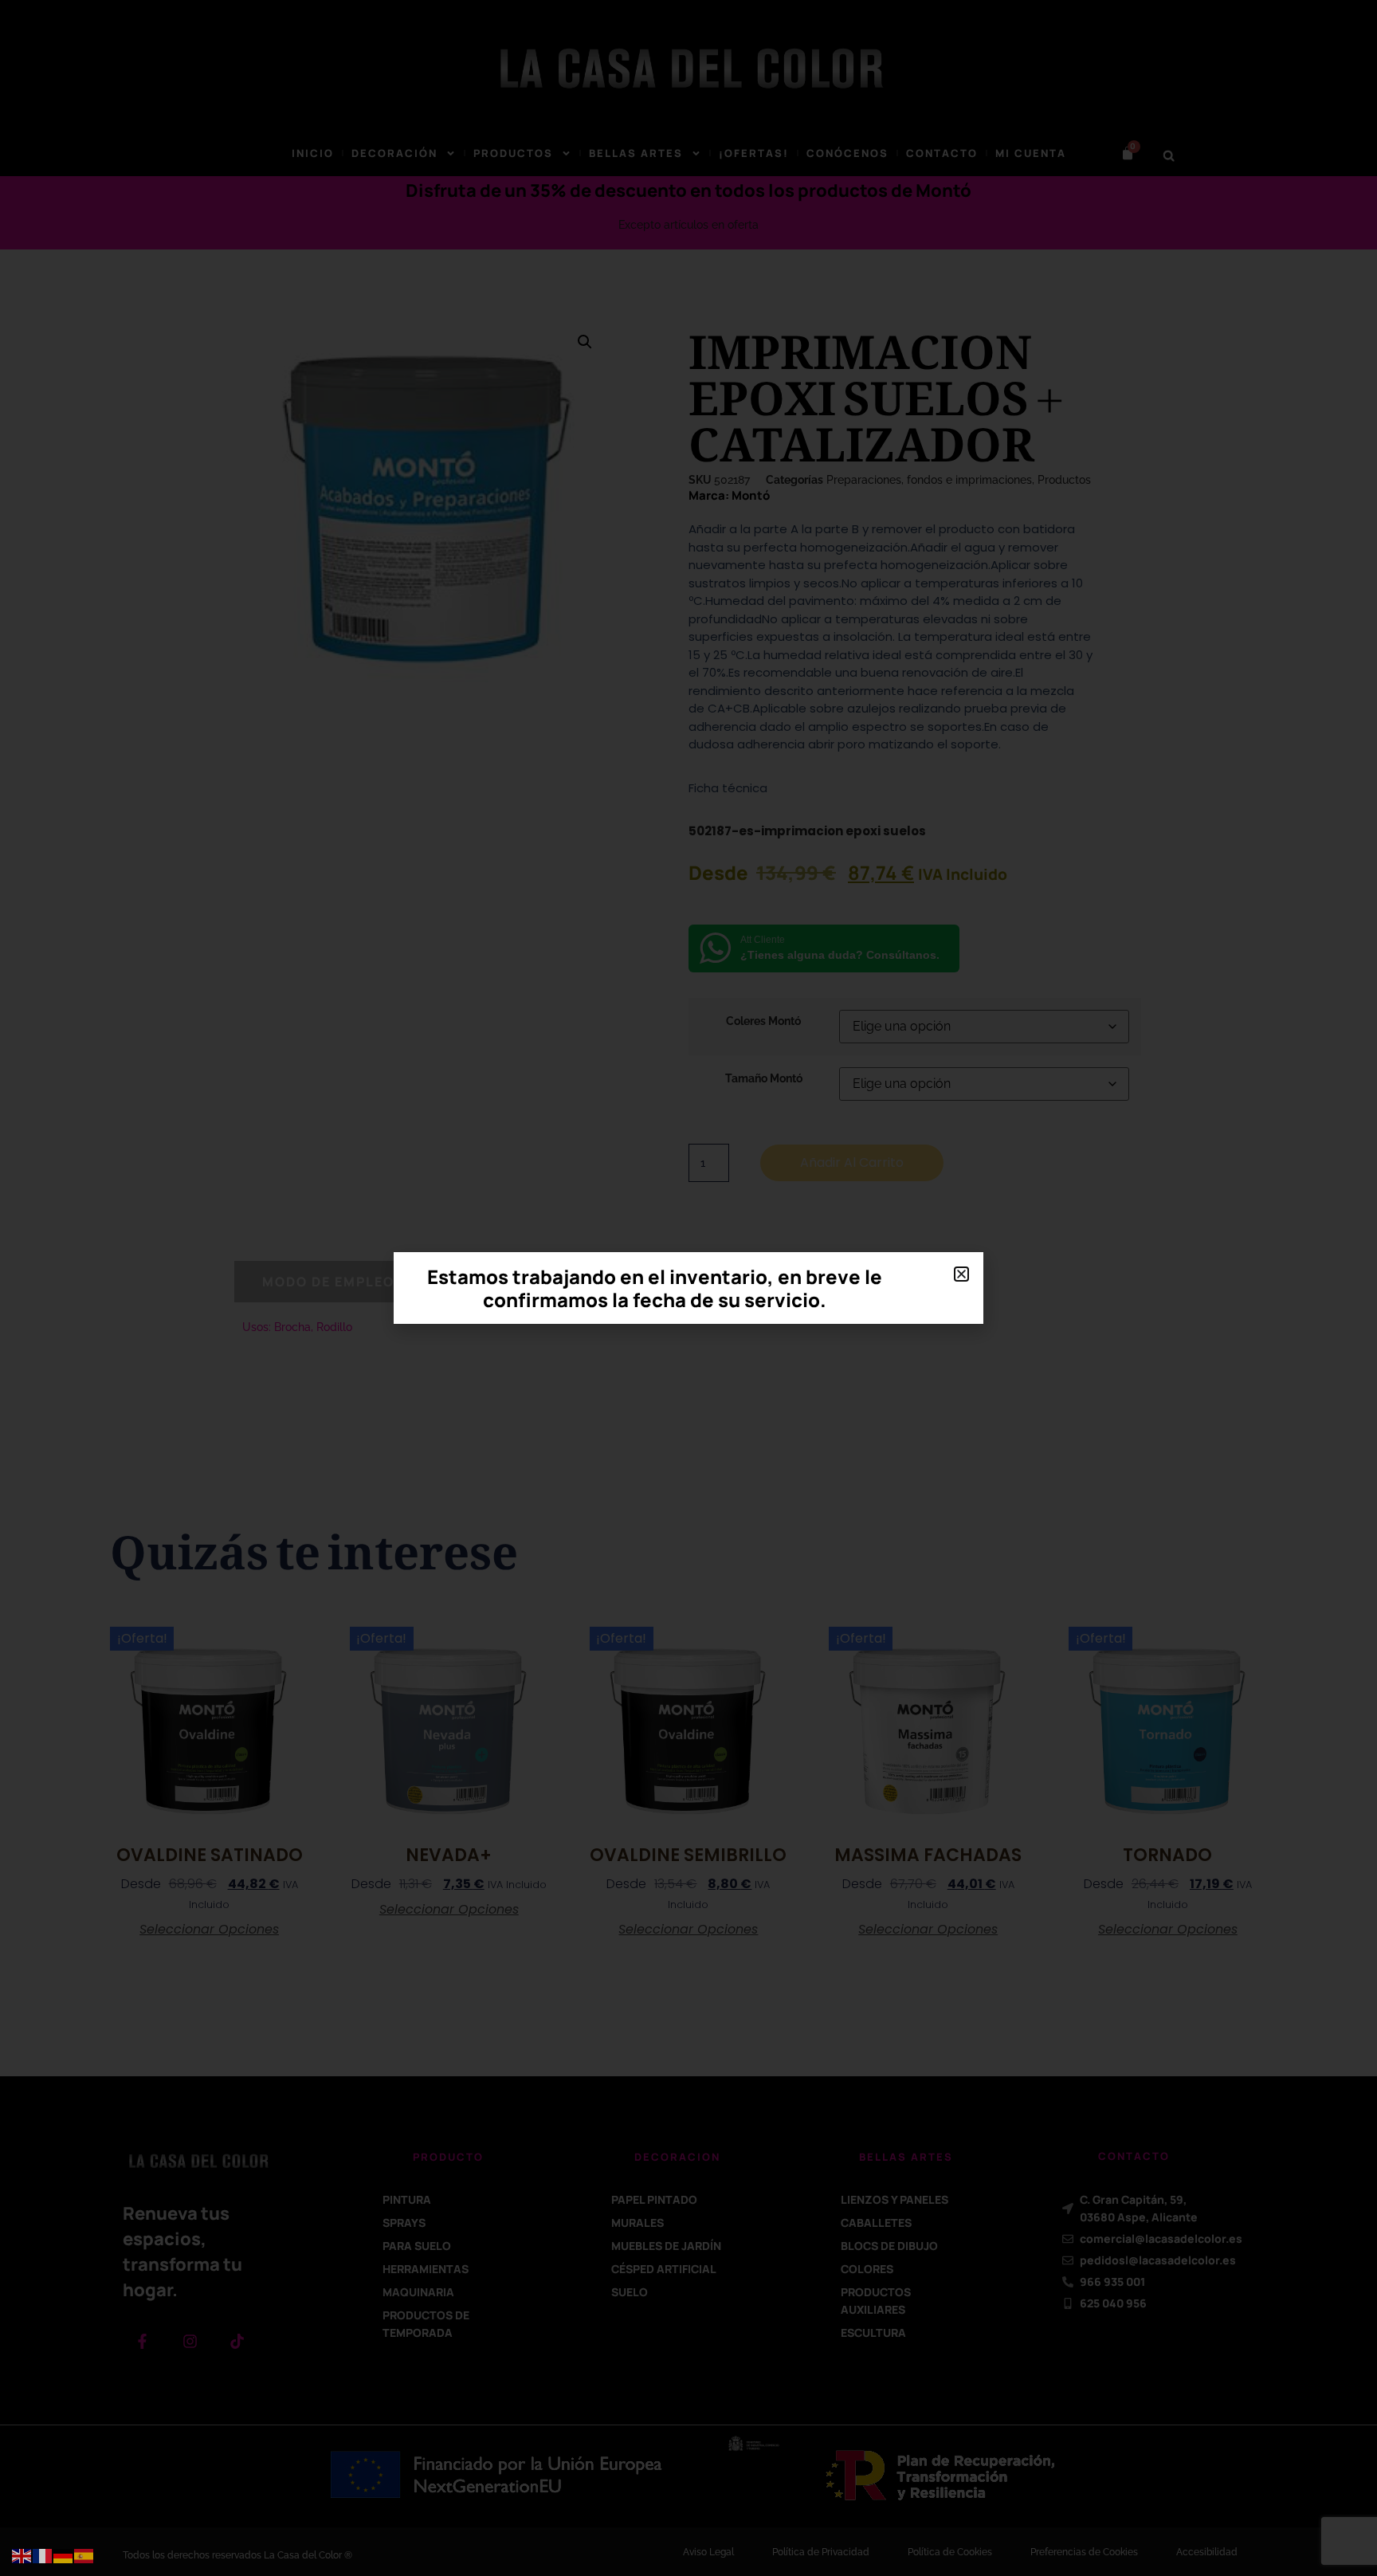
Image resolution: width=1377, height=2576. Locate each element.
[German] (64, 2555)
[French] (43, 2555)
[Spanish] (84, 2555)
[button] (961, 1274)
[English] (22, 2555)
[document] (688, 1288)
